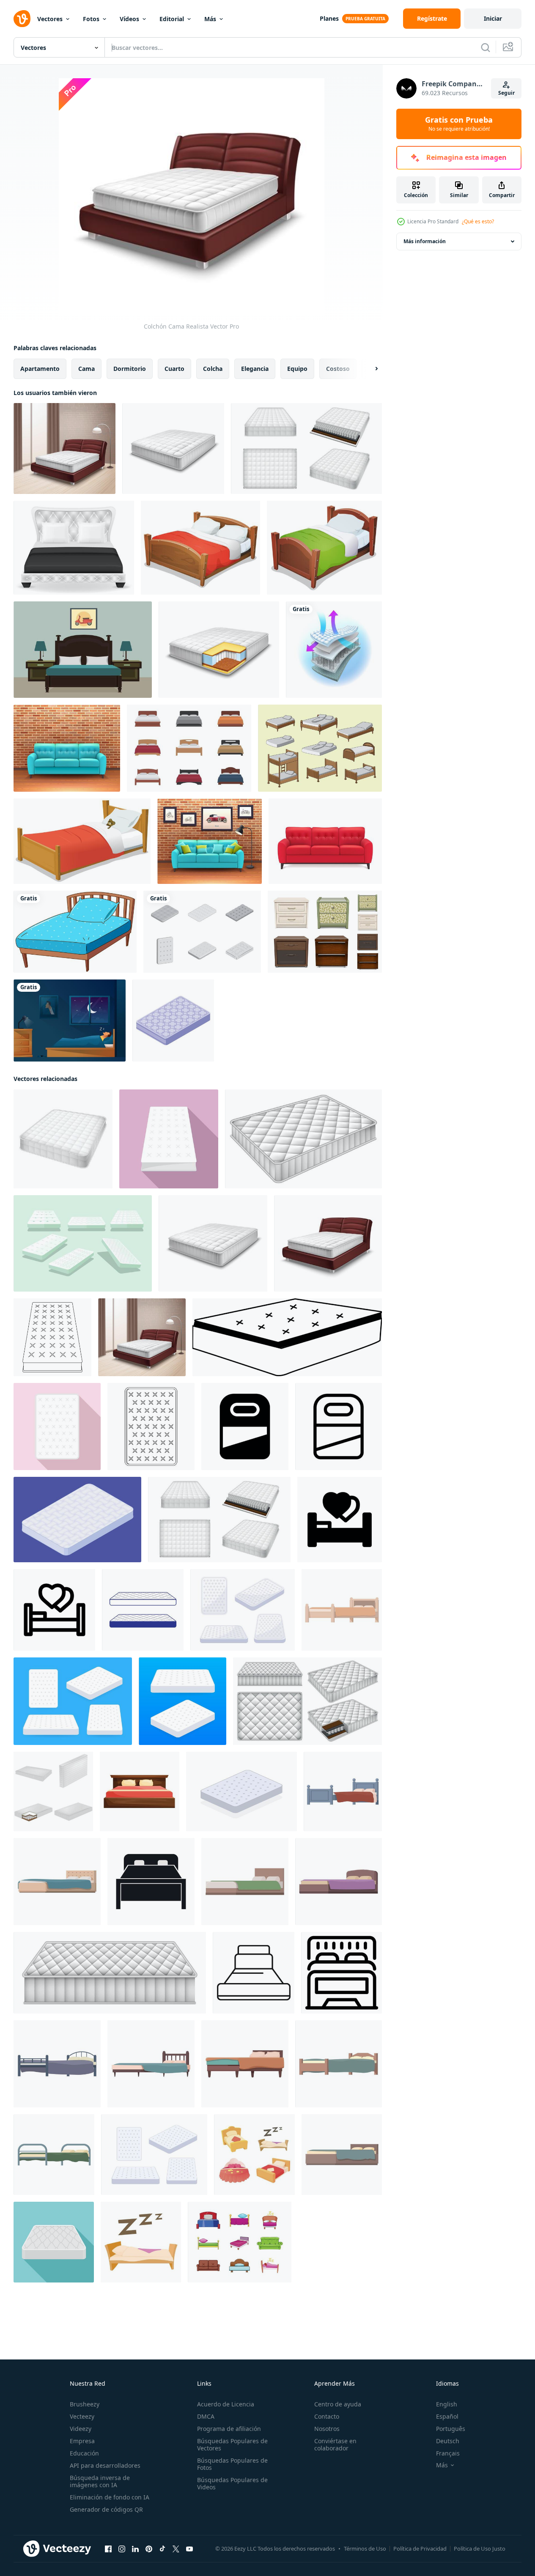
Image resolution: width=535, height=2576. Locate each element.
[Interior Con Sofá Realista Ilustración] (210, 841)
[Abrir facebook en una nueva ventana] (108, 2549)
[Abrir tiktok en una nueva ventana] (162, 2549)
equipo (297, 369)
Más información (425, 241)
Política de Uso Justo (480, 2549)
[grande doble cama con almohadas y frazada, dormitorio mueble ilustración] (342, 2155)
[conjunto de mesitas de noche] (325, 932)
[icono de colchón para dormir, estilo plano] (54, 2242)
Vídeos (129, 19)
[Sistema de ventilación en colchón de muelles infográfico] (334, 650)
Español (447, 2416)
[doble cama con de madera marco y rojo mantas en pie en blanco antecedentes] (140, 1791)
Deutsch (448, 2441)
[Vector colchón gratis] (320, 748)
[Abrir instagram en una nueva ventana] (122, 2549)
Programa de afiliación (229, 2429)
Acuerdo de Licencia (226, 2404)
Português (451, 2429)
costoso (338, 369)
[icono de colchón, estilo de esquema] (52, 1337)
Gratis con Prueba (459, 124)
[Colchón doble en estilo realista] (173, 449)
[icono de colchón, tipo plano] (169, 1139)
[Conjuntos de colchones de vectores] (83, 1243)
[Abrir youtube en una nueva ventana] (189, 2549)
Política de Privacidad (420, 2549)
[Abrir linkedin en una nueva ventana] (135, 2549)
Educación (84, 2453)
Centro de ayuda (338, 2404)
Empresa (82, 2441)
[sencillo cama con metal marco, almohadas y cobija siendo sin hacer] (57, 2064)
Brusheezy (85, 2404)
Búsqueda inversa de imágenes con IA (100, 2481)
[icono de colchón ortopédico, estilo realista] (63, 1139)
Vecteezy (82, 2416)
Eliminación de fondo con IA (110, 2497)
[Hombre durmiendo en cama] (70, 1021)
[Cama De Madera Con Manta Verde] (324, 548)
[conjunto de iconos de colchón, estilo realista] (306, 449)
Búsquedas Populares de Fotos (232, 2464)
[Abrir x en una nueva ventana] (176, 2549)
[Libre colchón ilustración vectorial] (202, 932)
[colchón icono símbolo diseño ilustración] (245, 1427)
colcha (213, 369)
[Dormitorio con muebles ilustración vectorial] (83, 650)
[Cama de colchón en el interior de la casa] (64, 449)
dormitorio (130, 369)
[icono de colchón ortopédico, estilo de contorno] (151, 1427)
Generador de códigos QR (106, 2509)
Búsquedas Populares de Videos (232, 2483)
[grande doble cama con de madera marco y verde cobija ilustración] (245, 1882)
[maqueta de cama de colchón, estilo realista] (303, 1139)
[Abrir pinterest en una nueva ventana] (149, 2549)
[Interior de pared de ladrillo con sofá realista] (67, 748)
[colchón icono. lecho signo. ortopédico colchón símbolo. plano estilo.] (287, 1337)
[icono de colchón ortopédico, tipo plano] (57, 1427)
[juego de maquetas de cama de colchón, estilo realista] (307, 1701)
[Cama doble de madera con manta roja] (200, 548)
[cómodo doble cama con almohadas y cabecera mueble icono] (342, 1973)
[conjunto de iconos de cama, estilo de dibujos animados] (254, 2155)
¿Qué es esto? (478, 221)
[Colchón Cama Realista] (328, 1243)
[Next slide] (369, 369)
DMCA (206, 2416)
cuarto (174, 369)
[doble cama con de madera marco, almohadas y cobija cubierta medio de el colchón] (245, 2064)
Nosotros (327, 2429)
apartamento (40, 369)
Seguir (506, 93)
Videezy (81, 2429)
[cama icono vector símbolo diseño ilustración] (54, 1610)
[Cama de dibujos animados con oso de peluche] (82, 841)
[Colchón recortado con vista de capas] (219, 650)
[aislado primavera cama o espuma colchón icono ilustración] (143, 1610)
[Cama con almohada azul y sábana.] (75, 932)
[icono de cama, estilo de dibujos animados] (141, 2242)
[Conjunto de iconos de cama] (189, 748)
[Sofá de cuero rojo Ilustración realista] (325, 841)
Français (448, 2453)
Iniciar (493, 18)
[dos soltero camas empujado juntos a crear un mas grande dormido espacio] (342, 1610)
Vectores (50, 19)
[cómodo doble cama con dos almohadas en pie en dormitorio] (254, 1973)
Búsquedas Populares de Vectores (232, 2444)
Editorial (172, 19)
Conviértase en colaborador (335, 2444)
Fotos (91, 19)
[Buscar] (486, 47)
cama (86, 369)
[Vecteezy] (22, 19)
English (447, 2404)
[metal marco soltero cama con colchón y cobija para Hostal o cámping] (54, 2155)
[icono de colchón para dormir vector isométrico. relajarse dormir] (173, 1021)
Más (210, 19)
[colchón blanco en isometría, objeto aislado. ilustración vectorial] (77, 1520)
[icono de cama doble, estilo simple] (151, 1882)
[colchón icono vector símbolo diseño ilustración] (339, 1427)
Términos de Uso (365, 2549)
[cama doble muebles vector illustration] (74, 548)
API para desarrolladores (105, 2465)
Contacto (327, 2416)
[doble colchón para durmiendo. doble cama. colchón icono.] (243, 1610)
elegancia (255, 369)
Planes (329, 18)
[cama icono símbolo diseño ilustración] (340, 1520)
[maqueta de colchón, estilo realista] (110, 1973)
